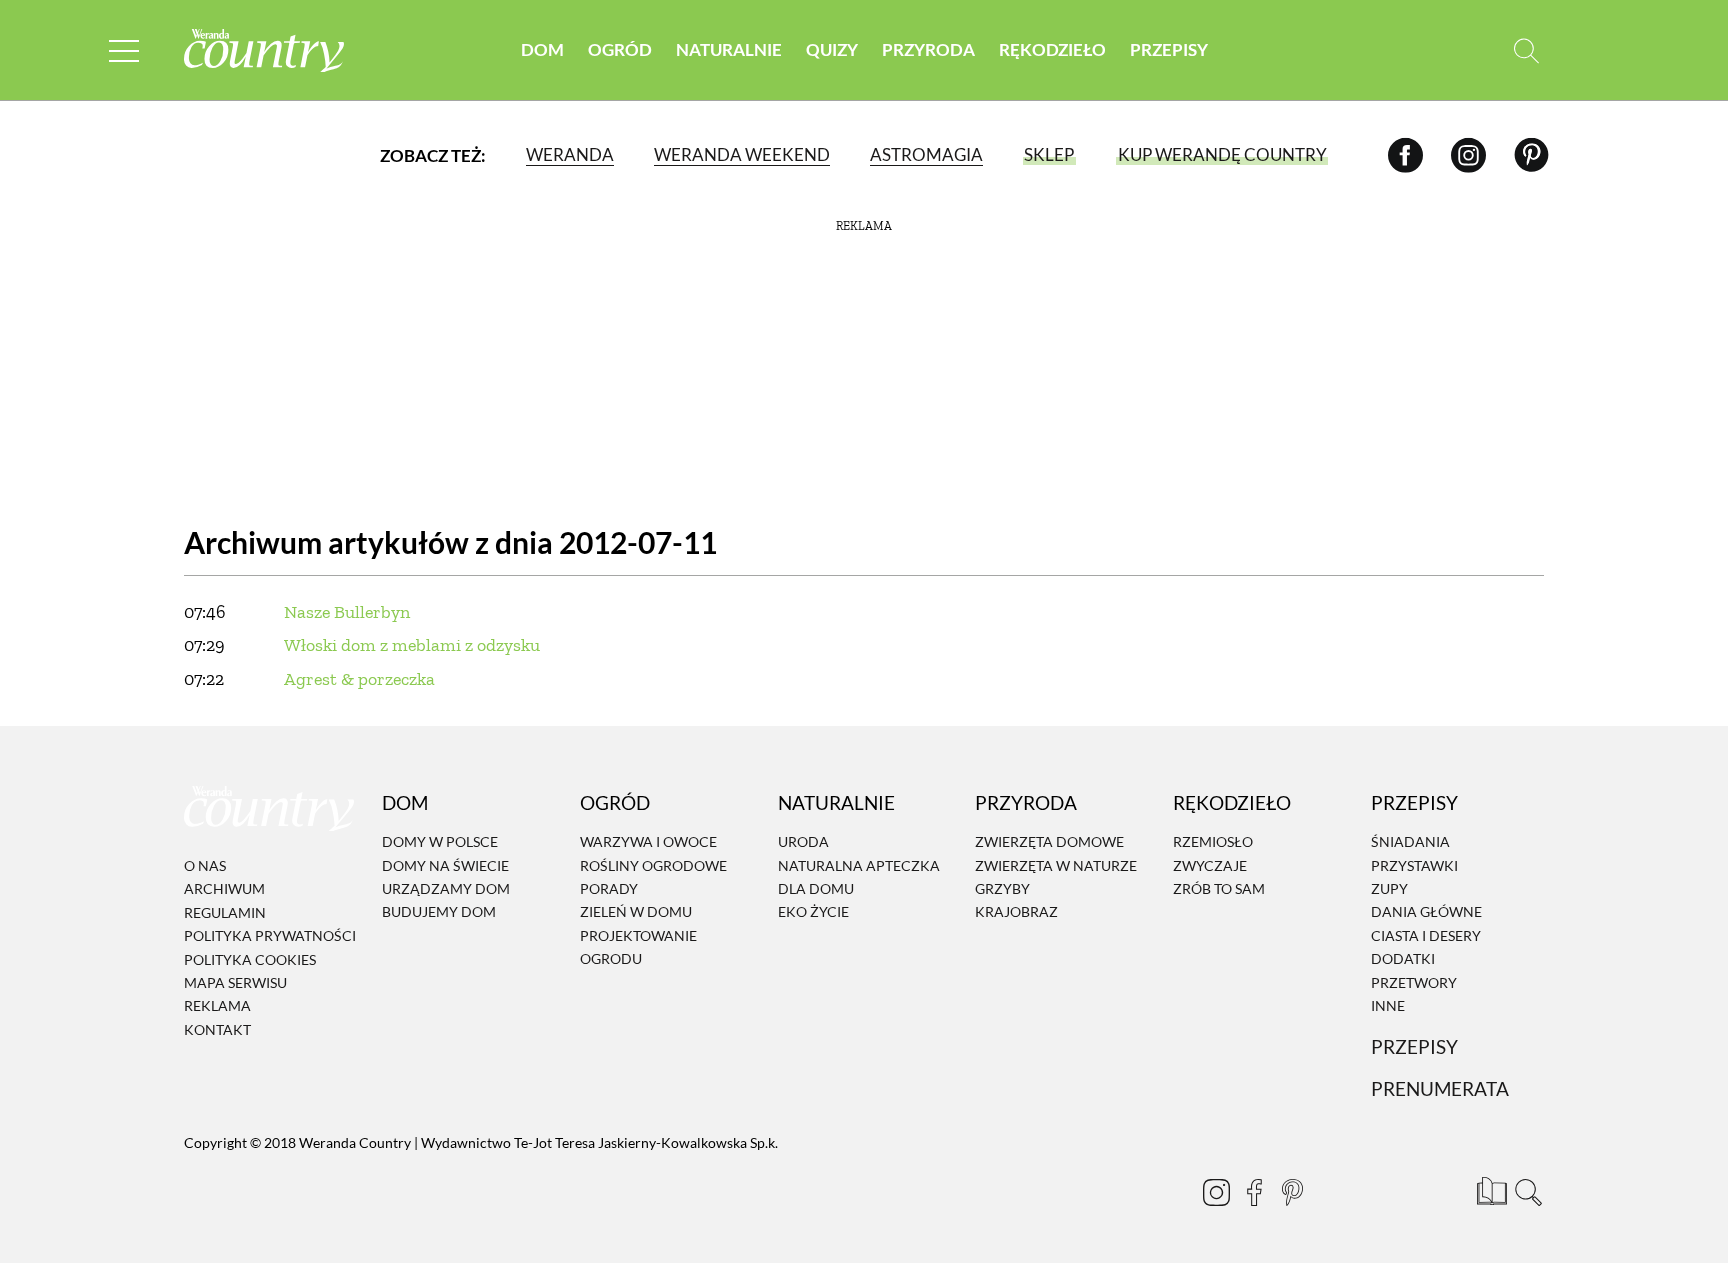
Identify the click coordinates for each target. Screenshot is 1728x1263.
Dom (542, 49)
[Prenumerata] (1489, 1188)
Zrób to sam (1219, 888)
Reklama (217, 1006)
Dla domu (816, 888)
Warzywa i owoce (648, 842)
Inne (1388, 1005)
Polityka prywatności (270, 935)
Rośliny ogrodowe (653, 865)
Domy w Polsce (440, 842)
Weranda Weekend (742, 154)
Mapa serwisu (235, 982)
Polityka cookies (250, 959)
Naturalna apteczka (859, 865)
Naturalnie (729, 49)
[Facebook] (1405, 154)
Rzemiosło (1213, 842)
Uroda (803, 842)
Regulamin (225, 912)
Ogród (620, 49)
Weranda (570, 154)
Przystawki (1414, 865)
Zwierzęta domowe (1049, 842)
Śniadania (1410, 842)
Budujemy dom (439, 912)
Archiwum (224, 889)
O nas (205, 865)
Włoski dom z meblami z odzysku (412, 645)
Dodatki (1403, 958)
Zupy (1389, 888)
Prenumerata (1440, 1088)
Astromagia (926, 154)
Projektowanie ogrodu (638, 947)
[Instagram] (1468, 154)
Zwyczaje (1210, 865)
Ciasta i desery (1426, 935)
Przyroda (928, 49)
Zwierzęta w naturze (1056, 865)
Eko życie (813, 912)
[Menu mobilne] (124, 50)
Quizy (832, 49)
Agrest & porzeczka (359, 679)
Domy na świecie (445, 865)
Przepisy (1169, 49)
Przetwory (1414, 982)
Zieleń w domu (636, 912)
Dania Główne (1426, 912)
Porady (609, 888)
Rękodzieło (1052, 49)
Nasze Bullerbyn (347, 612)
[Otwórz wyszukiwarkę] (1526, 50)
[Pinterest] (1531, 154)
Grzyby (1002, 888)
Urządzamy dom (446, 888)
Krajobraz (1016, 912)
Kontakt (217, 1029)
